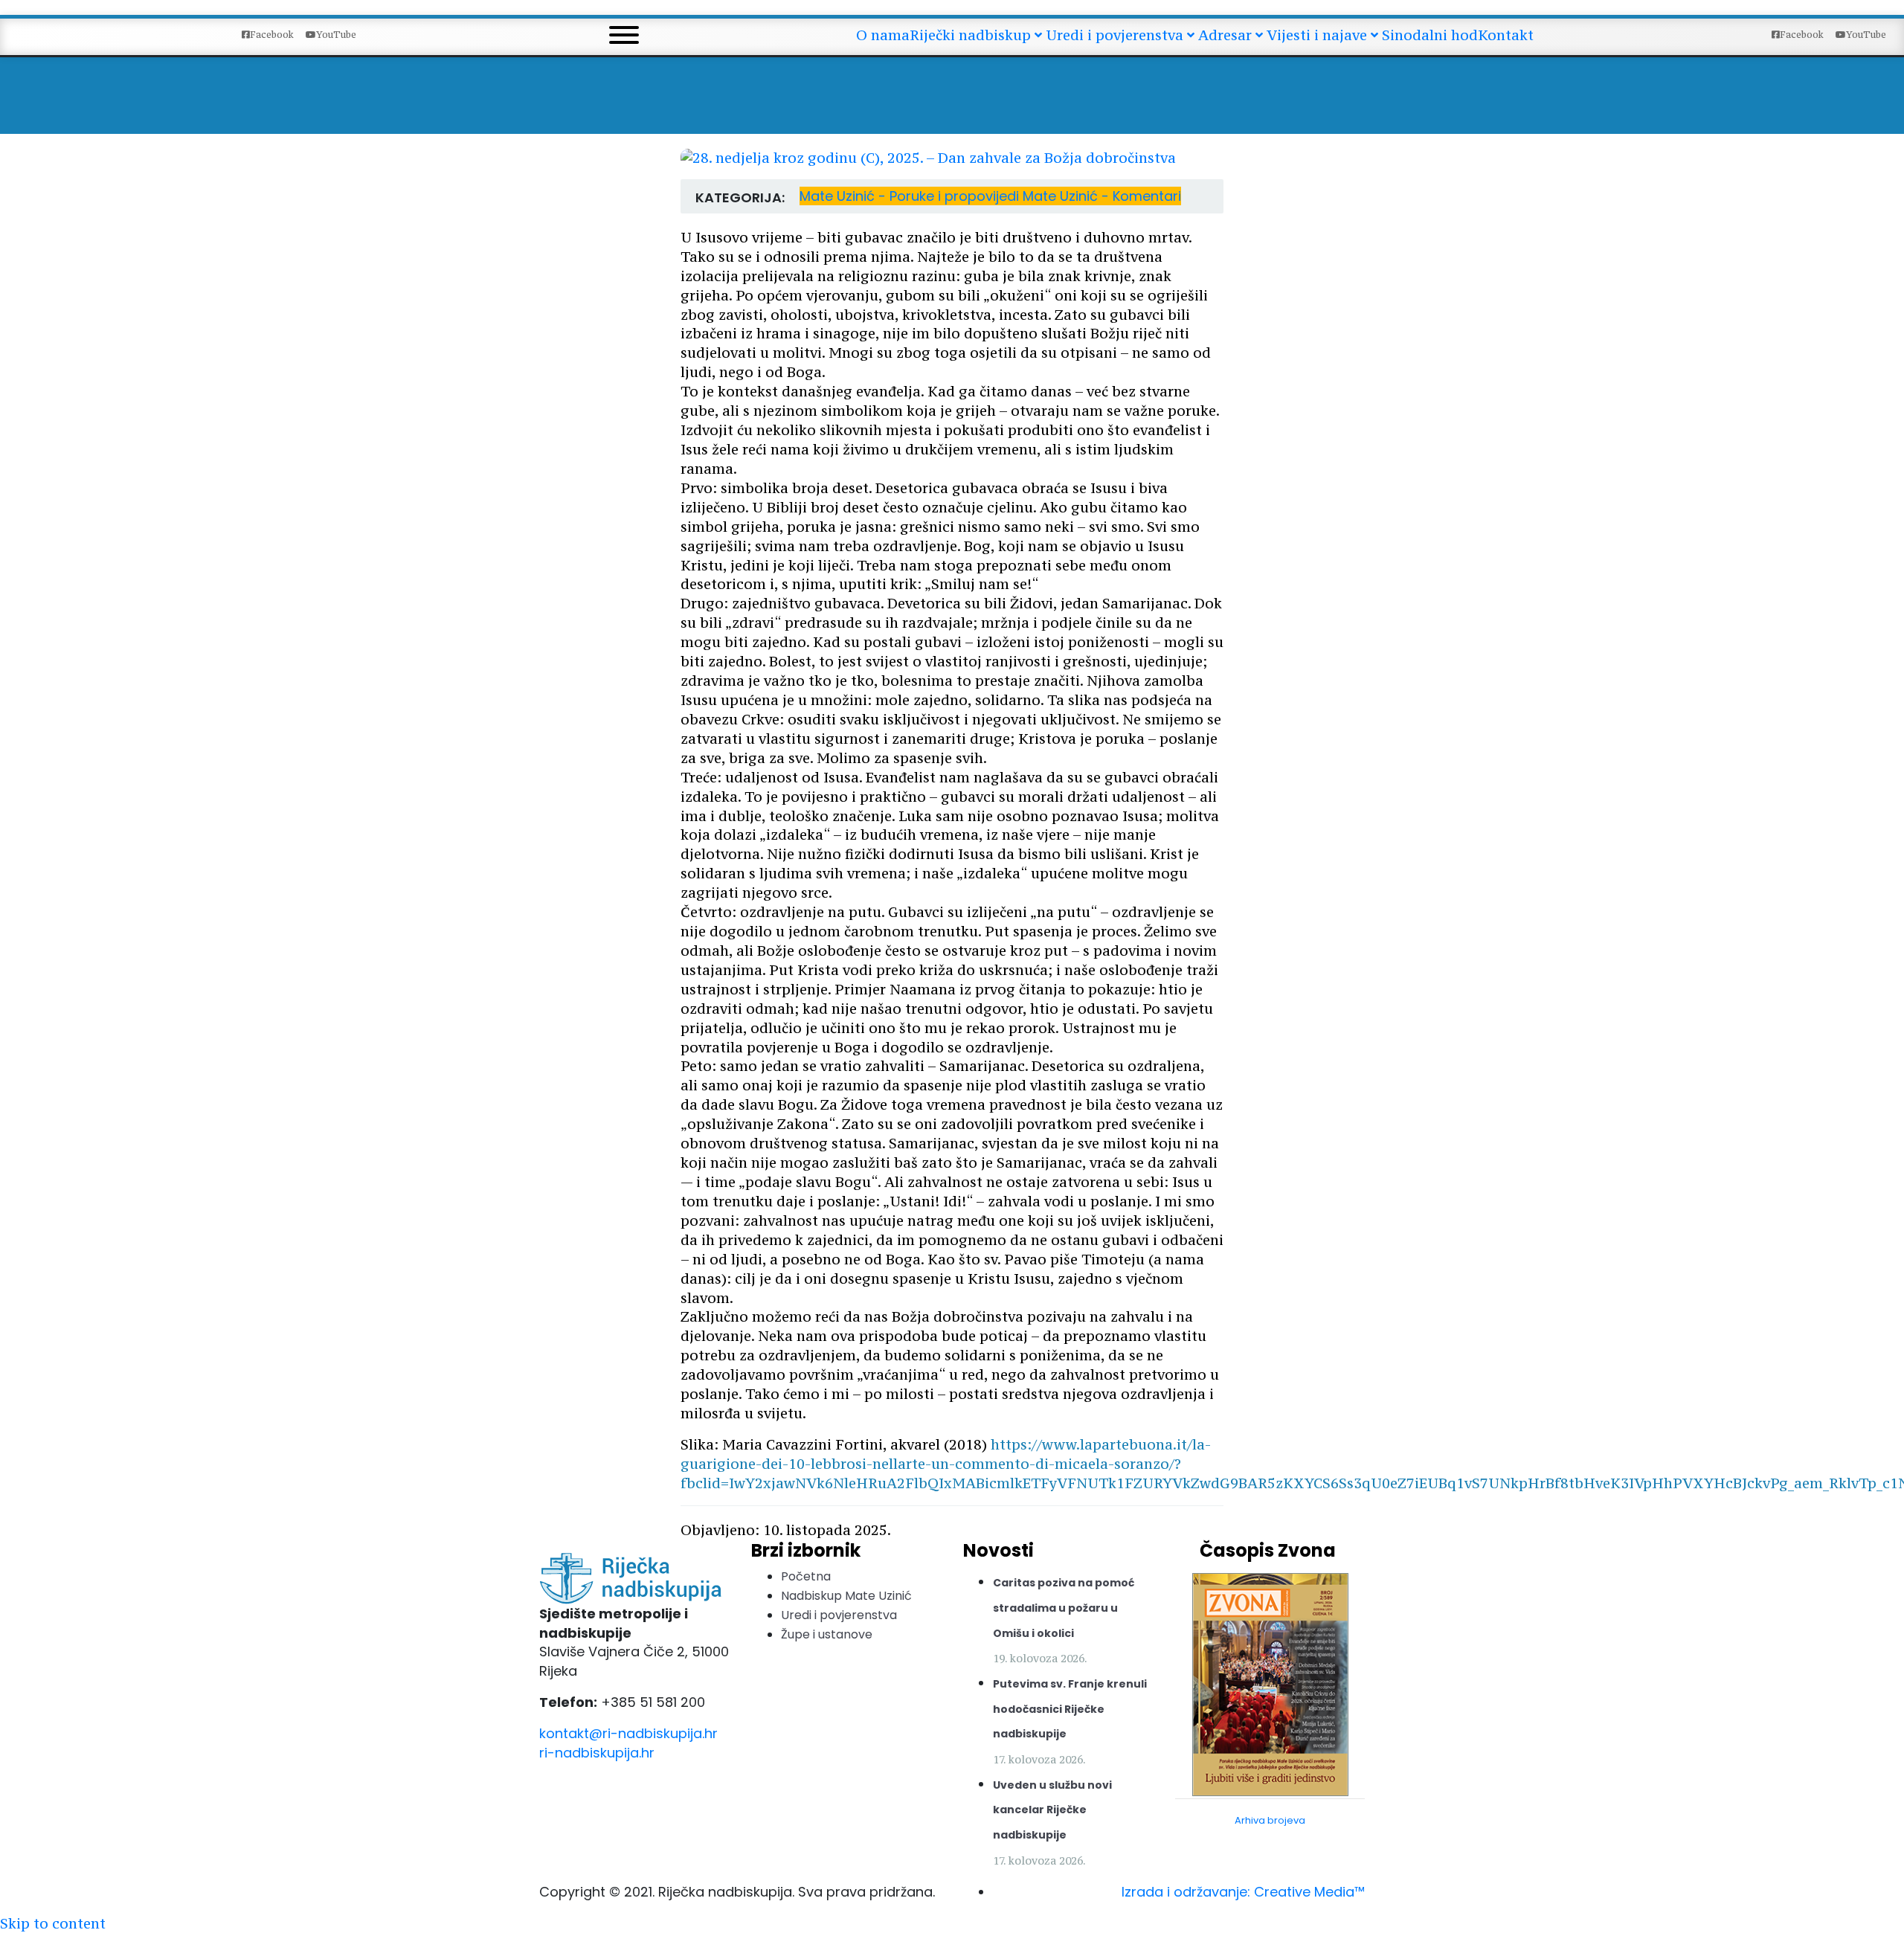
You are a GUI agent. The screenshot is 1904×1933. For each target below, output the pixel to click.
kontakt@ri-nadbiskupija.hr (628, 1733)
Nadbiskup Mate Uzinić (846, 1596)
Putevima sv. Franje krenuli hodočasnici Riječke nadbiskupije (1070, 1709)
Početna (806, 1576)
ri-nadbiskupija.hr (597, 1753)
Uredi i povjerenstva (839, 1615)
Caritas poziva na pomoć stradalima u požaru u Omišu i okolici (1064, 1608)
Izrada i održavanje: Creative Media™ (1243, 1892)
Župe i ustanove (827, 1634)
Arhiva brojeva (1270, 1820)
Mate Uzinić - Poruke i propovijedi (911, 196)
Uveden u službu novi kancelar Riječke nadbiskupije (1052, 1810)
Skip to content (53, 1923)
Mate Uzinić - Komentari (1102, 196)
